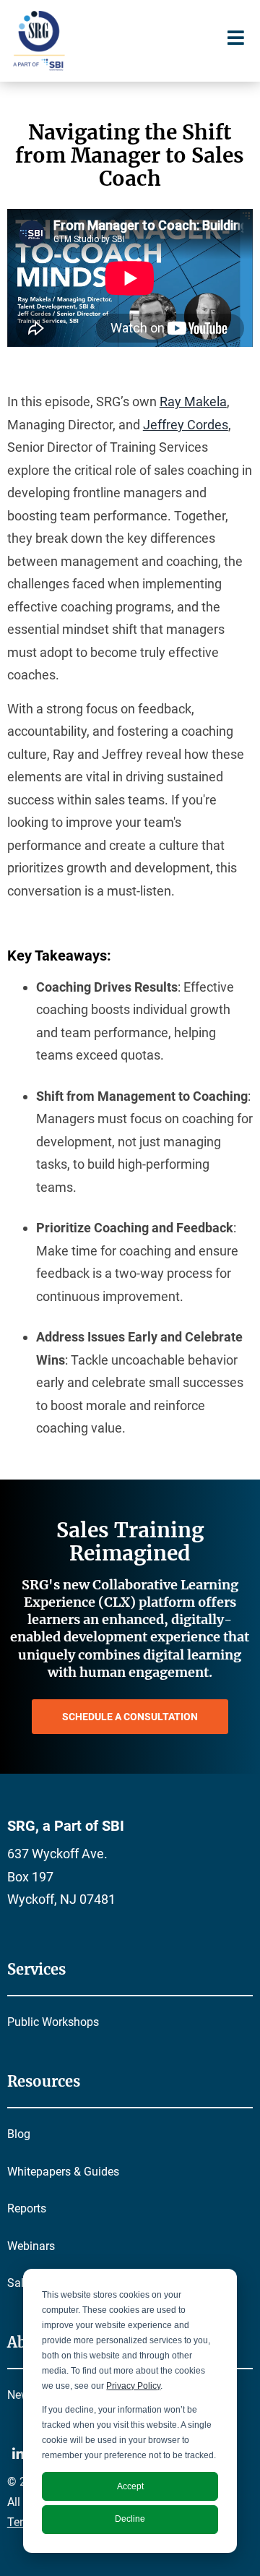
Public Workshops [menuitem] (53, 2022)
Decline (130, 2519)
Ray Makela (193, 402)
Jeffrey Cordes (186, 425)
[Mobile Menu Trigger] (235, 38)
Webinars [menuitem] (31, 2246)
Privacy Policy (133, 2386)
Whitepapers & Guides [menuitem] (63, 2172)
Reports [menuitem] (27, 2208)
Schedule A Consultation (130, 1717)
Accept (130, 2486)
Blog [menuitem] (19, 2134)
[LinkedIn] (20, 2457)
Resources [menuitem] (44, 2081)
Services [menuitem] (36, 1969)
